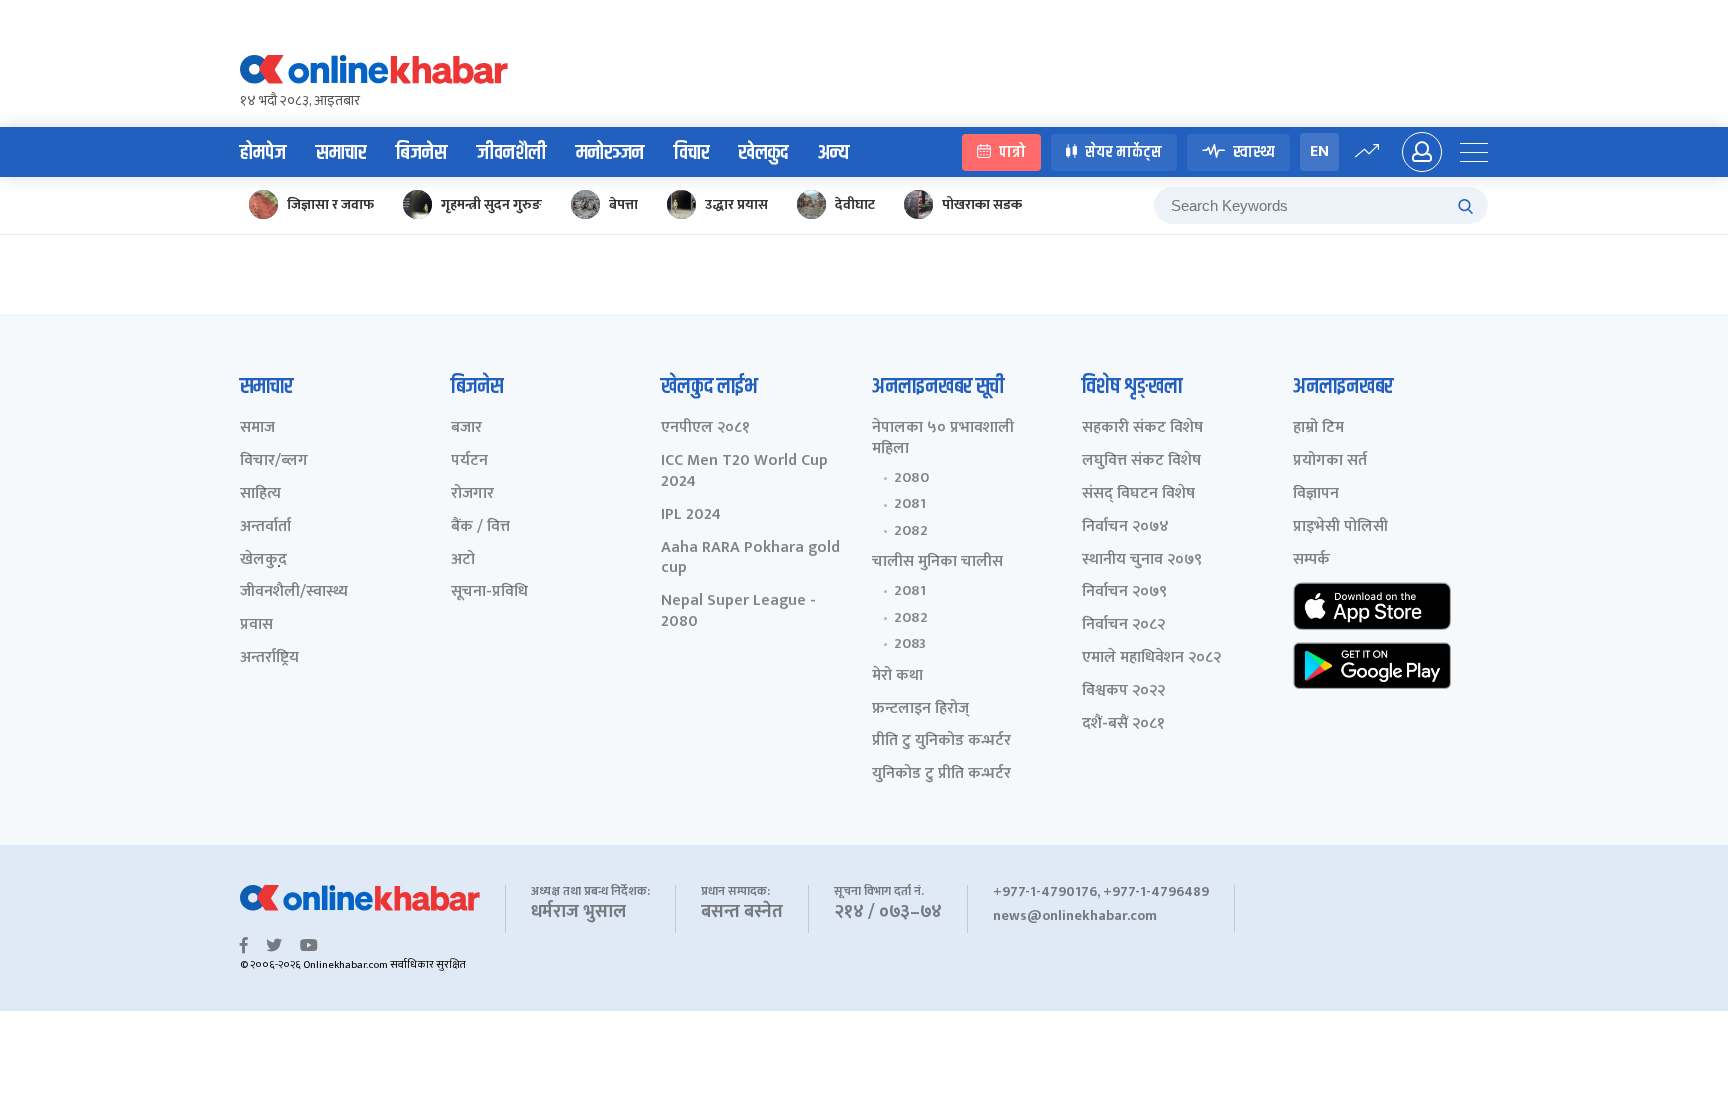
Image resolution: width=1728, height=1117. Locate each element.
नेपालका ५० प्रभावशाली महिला (943, 439)
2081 (910, 504)
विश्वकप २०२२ (1123, 691)
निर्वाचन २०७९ (1124, 592)
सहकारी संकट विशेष (1142, 428)
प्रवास (256, 625)
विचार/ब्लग (274, 461)
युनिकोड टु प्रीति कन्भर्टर (941, 774)
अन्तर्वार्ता (265, 527)
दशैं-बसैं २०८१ (1123, 724)
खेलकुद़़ (263, 560)
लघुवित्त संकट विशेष (1141, 461)
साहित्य (260, 494)
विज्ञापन (1316, 494)
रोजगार (472, 494)
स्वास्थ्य (1254, 152)
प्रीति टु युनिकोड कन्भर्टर (941, 741)
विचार (691, 153)
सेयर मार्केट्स (1123, 152)
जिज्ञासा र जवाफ (330, 204)
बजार (466, 428)
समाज (257, 428)
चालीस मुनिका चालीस (937, 562)
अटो (463, 560)
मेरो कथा (897, 676)
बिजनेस (421, 153)
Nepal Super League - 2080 (738, 612)
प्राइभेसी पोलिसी (1340, 527)
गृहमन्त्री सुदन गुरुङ (491, 204)
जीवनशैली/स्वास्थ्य (294, 592)
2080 (911, 478)
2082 (911, 531)
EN (1319, 151)
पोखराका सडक (982, 204)
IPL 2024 (691, 515)
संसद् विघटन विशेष (1138, 494)
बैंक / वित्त (480, 527)
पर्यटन (469, 461)
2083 (910, 644)
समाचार (341, 153)
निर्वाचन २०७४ (1125, 527)
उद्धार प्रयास (736, 204)
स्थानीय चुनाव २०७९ (1142, 560)
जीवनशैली (511, 153)
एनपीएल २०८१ (705, 428)
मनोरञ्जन (610, 153)
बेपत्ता (623, 204)
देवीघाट (855, 204)
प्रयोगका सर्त (1330, 461)
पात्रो (1012, 152)
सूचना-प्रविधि (489, 592)
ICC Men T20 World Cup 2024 (744, 472)
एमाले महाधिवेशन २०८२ (1151, 658)
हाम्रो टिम (1318, 428)
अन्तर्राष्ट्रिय (269, 658)
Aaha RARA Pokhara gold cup (750, 559)
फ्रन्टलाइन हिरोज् (920, 709)
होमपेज (263, 153)
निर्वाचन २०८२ (1123, 625)
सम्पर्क (1311, 560)
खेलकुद (763, 153)
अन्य (833, 153)
